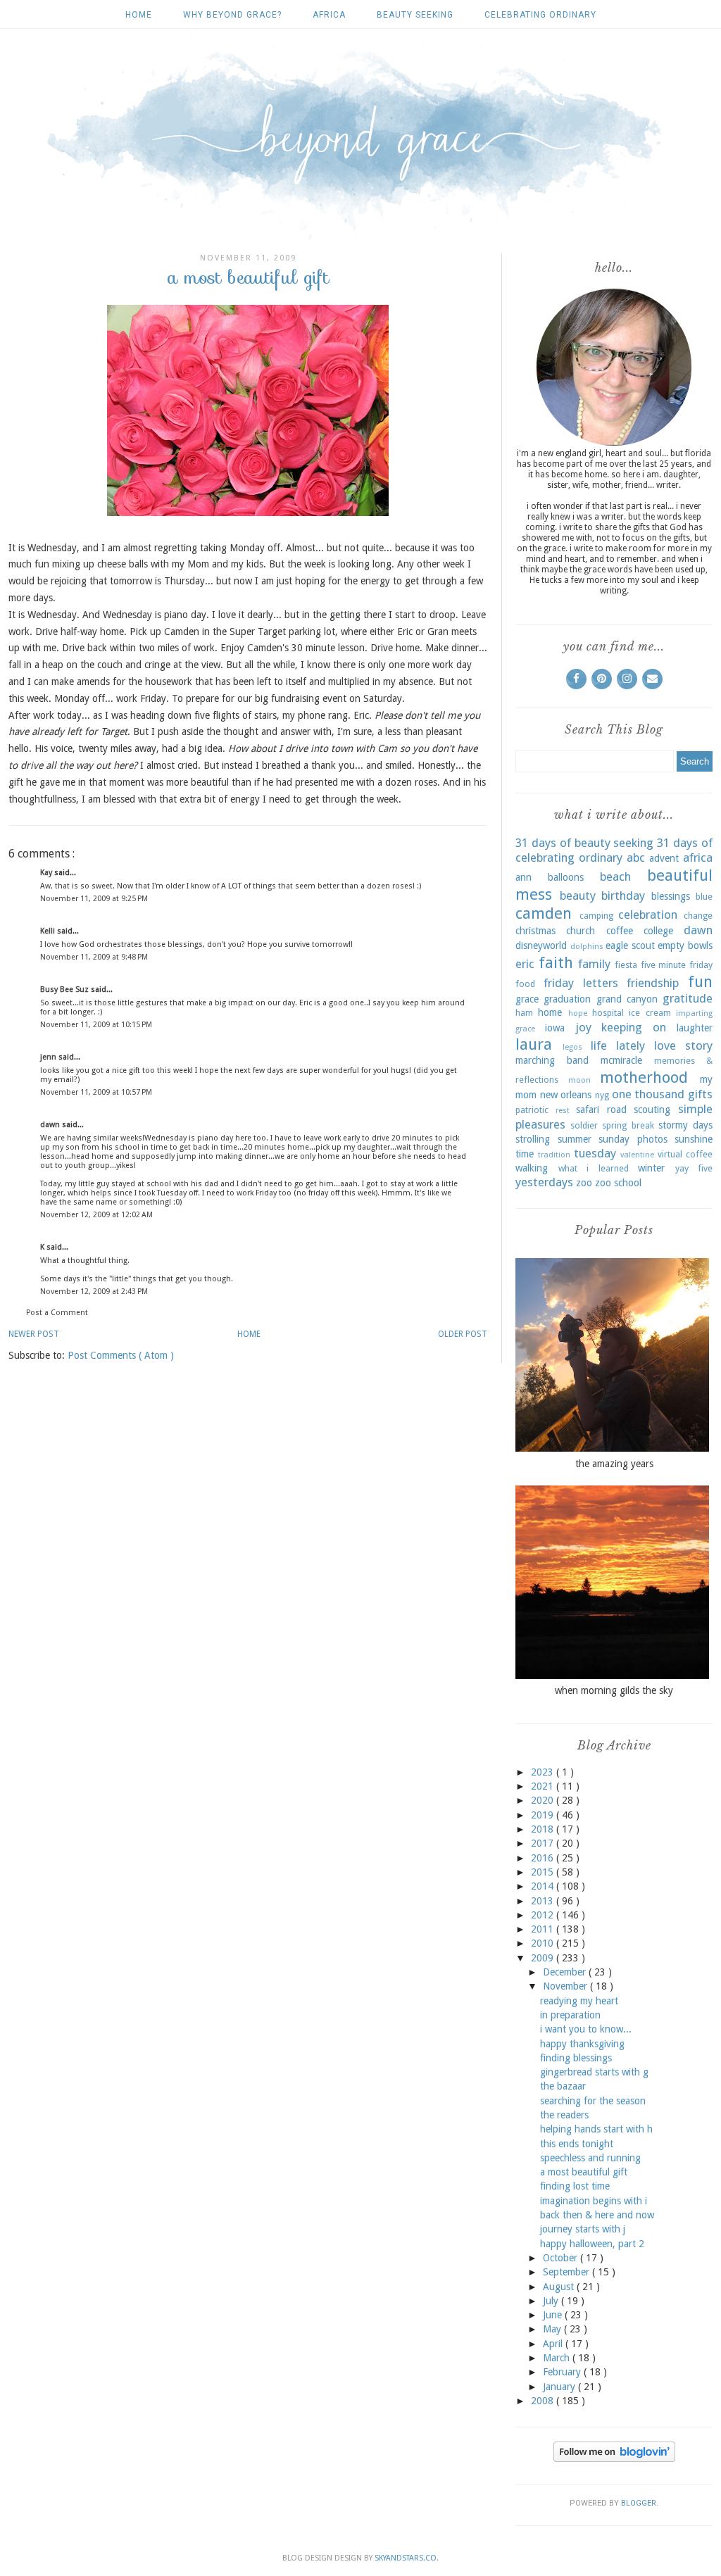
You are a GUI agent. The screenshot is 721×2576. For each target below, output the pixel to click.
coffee (620, 931)
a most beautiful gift (584, 2172)
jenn (49, 1057)
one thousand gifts (662, 1094)
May (553, 2329)
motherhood (644, 1077)
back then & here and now (597, 2215)
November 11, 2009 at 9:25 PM (94, 899)
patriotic (532, 1110)
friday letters (581, 983)
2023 (544, 1772)
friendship (653, 983)
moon (579, 1080)
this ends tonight (577, 2144)
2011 (544, 1929)
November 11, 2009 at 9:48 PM (94, 957)
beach (615, 877)
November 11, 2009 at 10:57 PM (96, 1092)
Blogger (639, 2503)
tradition (554, 1155)
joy (583, 1027)
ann (523, 877)
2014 (544, 1886)
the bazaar (563, 2086)
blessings (671, 896)
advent (664, 858)
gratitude (688, 998)
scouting (652, 1110)
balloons (566, 877)
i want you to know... (586, 2029)
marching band (552, 1060)
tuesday (595, 1153)
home (550, 1012)
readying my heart (579, 2001)
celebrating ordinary (540, 15)
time (525, 1154)
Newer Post (34, 1334)
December (566, 1972)
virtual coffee (685, 1154)
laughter (695, 1028)
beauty (578, 896)
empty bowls (685, 945)
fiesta (626, 965)
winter (651, 1168)
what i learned (594, 1168)
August (560, 2287)
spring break (628, 1125)
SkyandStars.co (406, 2558)
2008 (544, 2401)
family (594, 964)
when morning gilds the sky (614, 1690)
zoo (584, 1183)
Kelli (49, 931)
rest (563, 1111)
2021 (544, 1786)
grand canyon (627, 999)
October (562, 2258)
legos (572, 1047)
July (552, 2301)
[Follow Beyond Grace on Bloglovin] (614, 2458)
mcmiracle (621, 1060)
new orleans (566, 1095)
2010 (544, 1943)
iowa (555, 1028)
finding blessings (576, 2058)
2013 (544, 1901)
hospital (608, 1013)
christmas (535, 931)
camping (596, 916)
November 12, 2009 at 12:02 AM (96, 1215)
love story (683, 1045)
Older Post (463, 1334)
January (560, 2387)
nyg (602, 1095)
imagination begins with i (594, 2201)
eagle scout (630, 945)
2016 (544, 1858)
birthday (623, 896)
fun (700, 981)
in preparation (570, 2015)
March (558, 2358)
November (566, 1986)
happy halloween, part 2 (592, 2244)
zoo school (618, 1183)
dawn (51, 1125)
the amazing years (614, 1464)
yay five (694, 1168)
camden (544, 913)
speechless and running (590, 2158)
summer (575, 1139)
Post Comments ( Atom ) (121, 1355)
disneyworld (541, 945)
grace (527, 999)
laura (534, 1044)
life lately (618, 1045)
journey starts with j (583, 2229)
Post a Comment (57, 1313)
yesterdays (544, 1182)
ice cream (650, 1013)
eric (525, 964)
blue (704, 897)
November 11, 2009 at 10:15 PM (96, 1025)
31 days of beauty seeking (584, 843)
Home (139, 15)
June (554, 2315)
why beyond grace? (232, 15)
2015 (544, 1872)
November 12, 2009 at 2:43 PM (94, 1292)
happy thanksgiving (582, 2044)
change (698, 916)
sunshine (694, 1139)
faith (556, 962)
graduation (567, 999)
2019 (544, 1815)
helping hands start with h (596, 2129)
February (563, 2372)
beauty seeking (415, 15)
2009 (544, 1958)
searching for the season (593, 2101)
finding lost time (575, 2186)
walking (532, 1168)
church (581, 931)
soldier (584, 1125)
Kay (47, 873)
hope (578, 1013)
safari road (601, 1110)
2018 (544, 1829)
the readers (564, 2115)
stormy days (685, 1125)
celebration (648, 915)
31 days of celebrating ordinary (614, 850)
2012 (544, 1915)
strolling (533, 1139)
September (568, 2272)
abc (636, 857)
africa (329, 15)
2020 (544, 1800)
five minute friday (677, 965)
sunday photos (633, 1139)
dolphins (587, 947)
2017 (544, 1843)
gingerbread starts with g (594, 2072)
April (554, 2344)
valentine (637, 1155)
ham (524, 1013)
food (525, 984)
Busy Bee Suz (65, 989)
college (658, 931)
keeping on (634, 1027)
